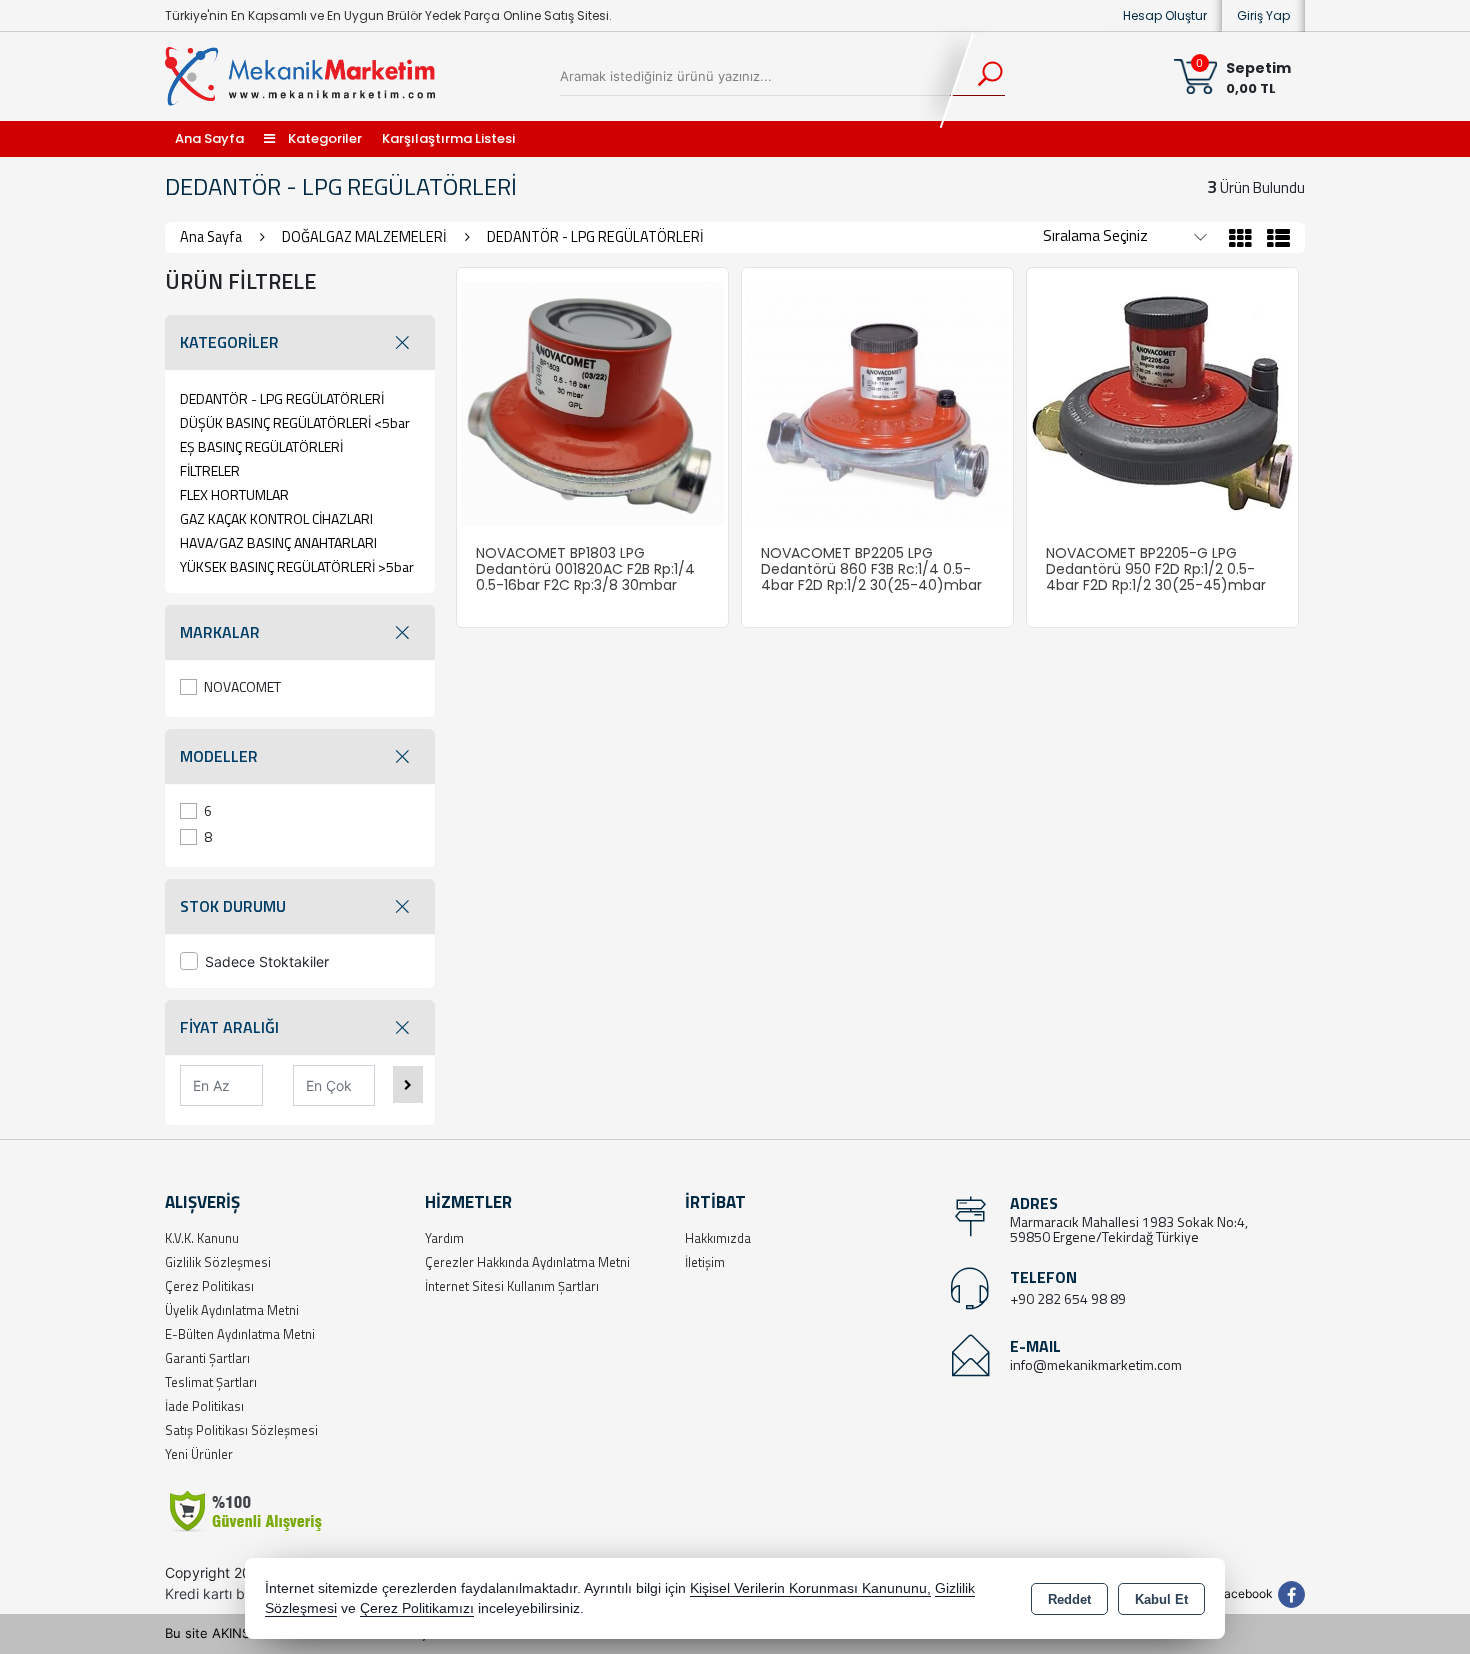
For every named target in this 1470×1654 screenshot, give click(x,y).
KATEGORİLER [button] (229, 342)
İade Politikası (204, 1406)
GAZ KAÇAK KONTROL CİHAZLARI (276, 518)
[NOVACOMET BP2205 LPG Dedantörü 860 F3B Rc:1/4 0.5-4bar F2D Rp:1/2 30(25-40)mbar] (877, 402)
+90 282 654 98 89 (1068, 1298)
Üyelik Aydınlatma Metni (232, 1310)
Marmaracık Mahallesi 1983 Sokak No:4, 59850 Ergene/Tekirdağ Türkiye (1129, 1229)
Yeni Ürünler (199, 1454)
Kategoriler (323, 138)
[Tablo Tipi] (1273, 241)
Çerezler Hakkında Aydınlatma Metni (527, 1262)
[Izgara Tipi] (1240, 241)
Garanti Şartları (207, 1358)
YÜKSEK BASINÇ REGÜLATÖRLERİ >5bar (297, 566)
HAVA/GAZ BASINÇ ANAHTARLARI (278, 542)
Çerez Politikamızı (417, 1608)
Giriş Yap (1263, 15)
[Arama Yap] (977, 76)
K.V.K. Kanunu (202, 1238)
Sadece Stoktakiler (267, 961)
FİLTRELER (210, 470)
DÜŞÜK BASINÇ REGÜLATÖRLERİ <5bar (295, 422)
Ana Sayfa (209, 138)
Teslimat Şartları (211, 1382)
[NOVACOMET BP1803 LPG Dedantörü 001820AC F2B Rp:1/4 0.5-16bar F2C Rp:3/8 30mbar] (592, 402)
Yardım (444, 1238)
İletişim (705, 1262)
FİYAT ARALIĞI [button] (229, 1027)
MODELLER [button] (219, 756)
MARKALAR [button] (220, 632)
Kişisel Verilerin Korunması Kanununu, (810, 1588)
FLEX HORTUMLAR (234, 494)
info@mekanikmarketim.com (1096, 1364)
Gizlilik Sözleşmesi (218, 1262)
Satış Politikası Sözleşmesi (241, 1430)
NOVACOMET (242, 686)
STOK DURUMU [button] (233, 906)
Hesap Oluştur (1165, 15)
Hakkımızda (718, 1238)
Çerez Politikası (209, 1286)
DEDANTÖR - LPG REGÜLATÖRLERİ (282, 398)
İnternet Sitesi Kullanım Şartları (512, 1286)
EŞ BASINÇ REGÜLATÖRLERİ (261, 446)
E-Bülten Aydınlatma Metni (240, 1334)
